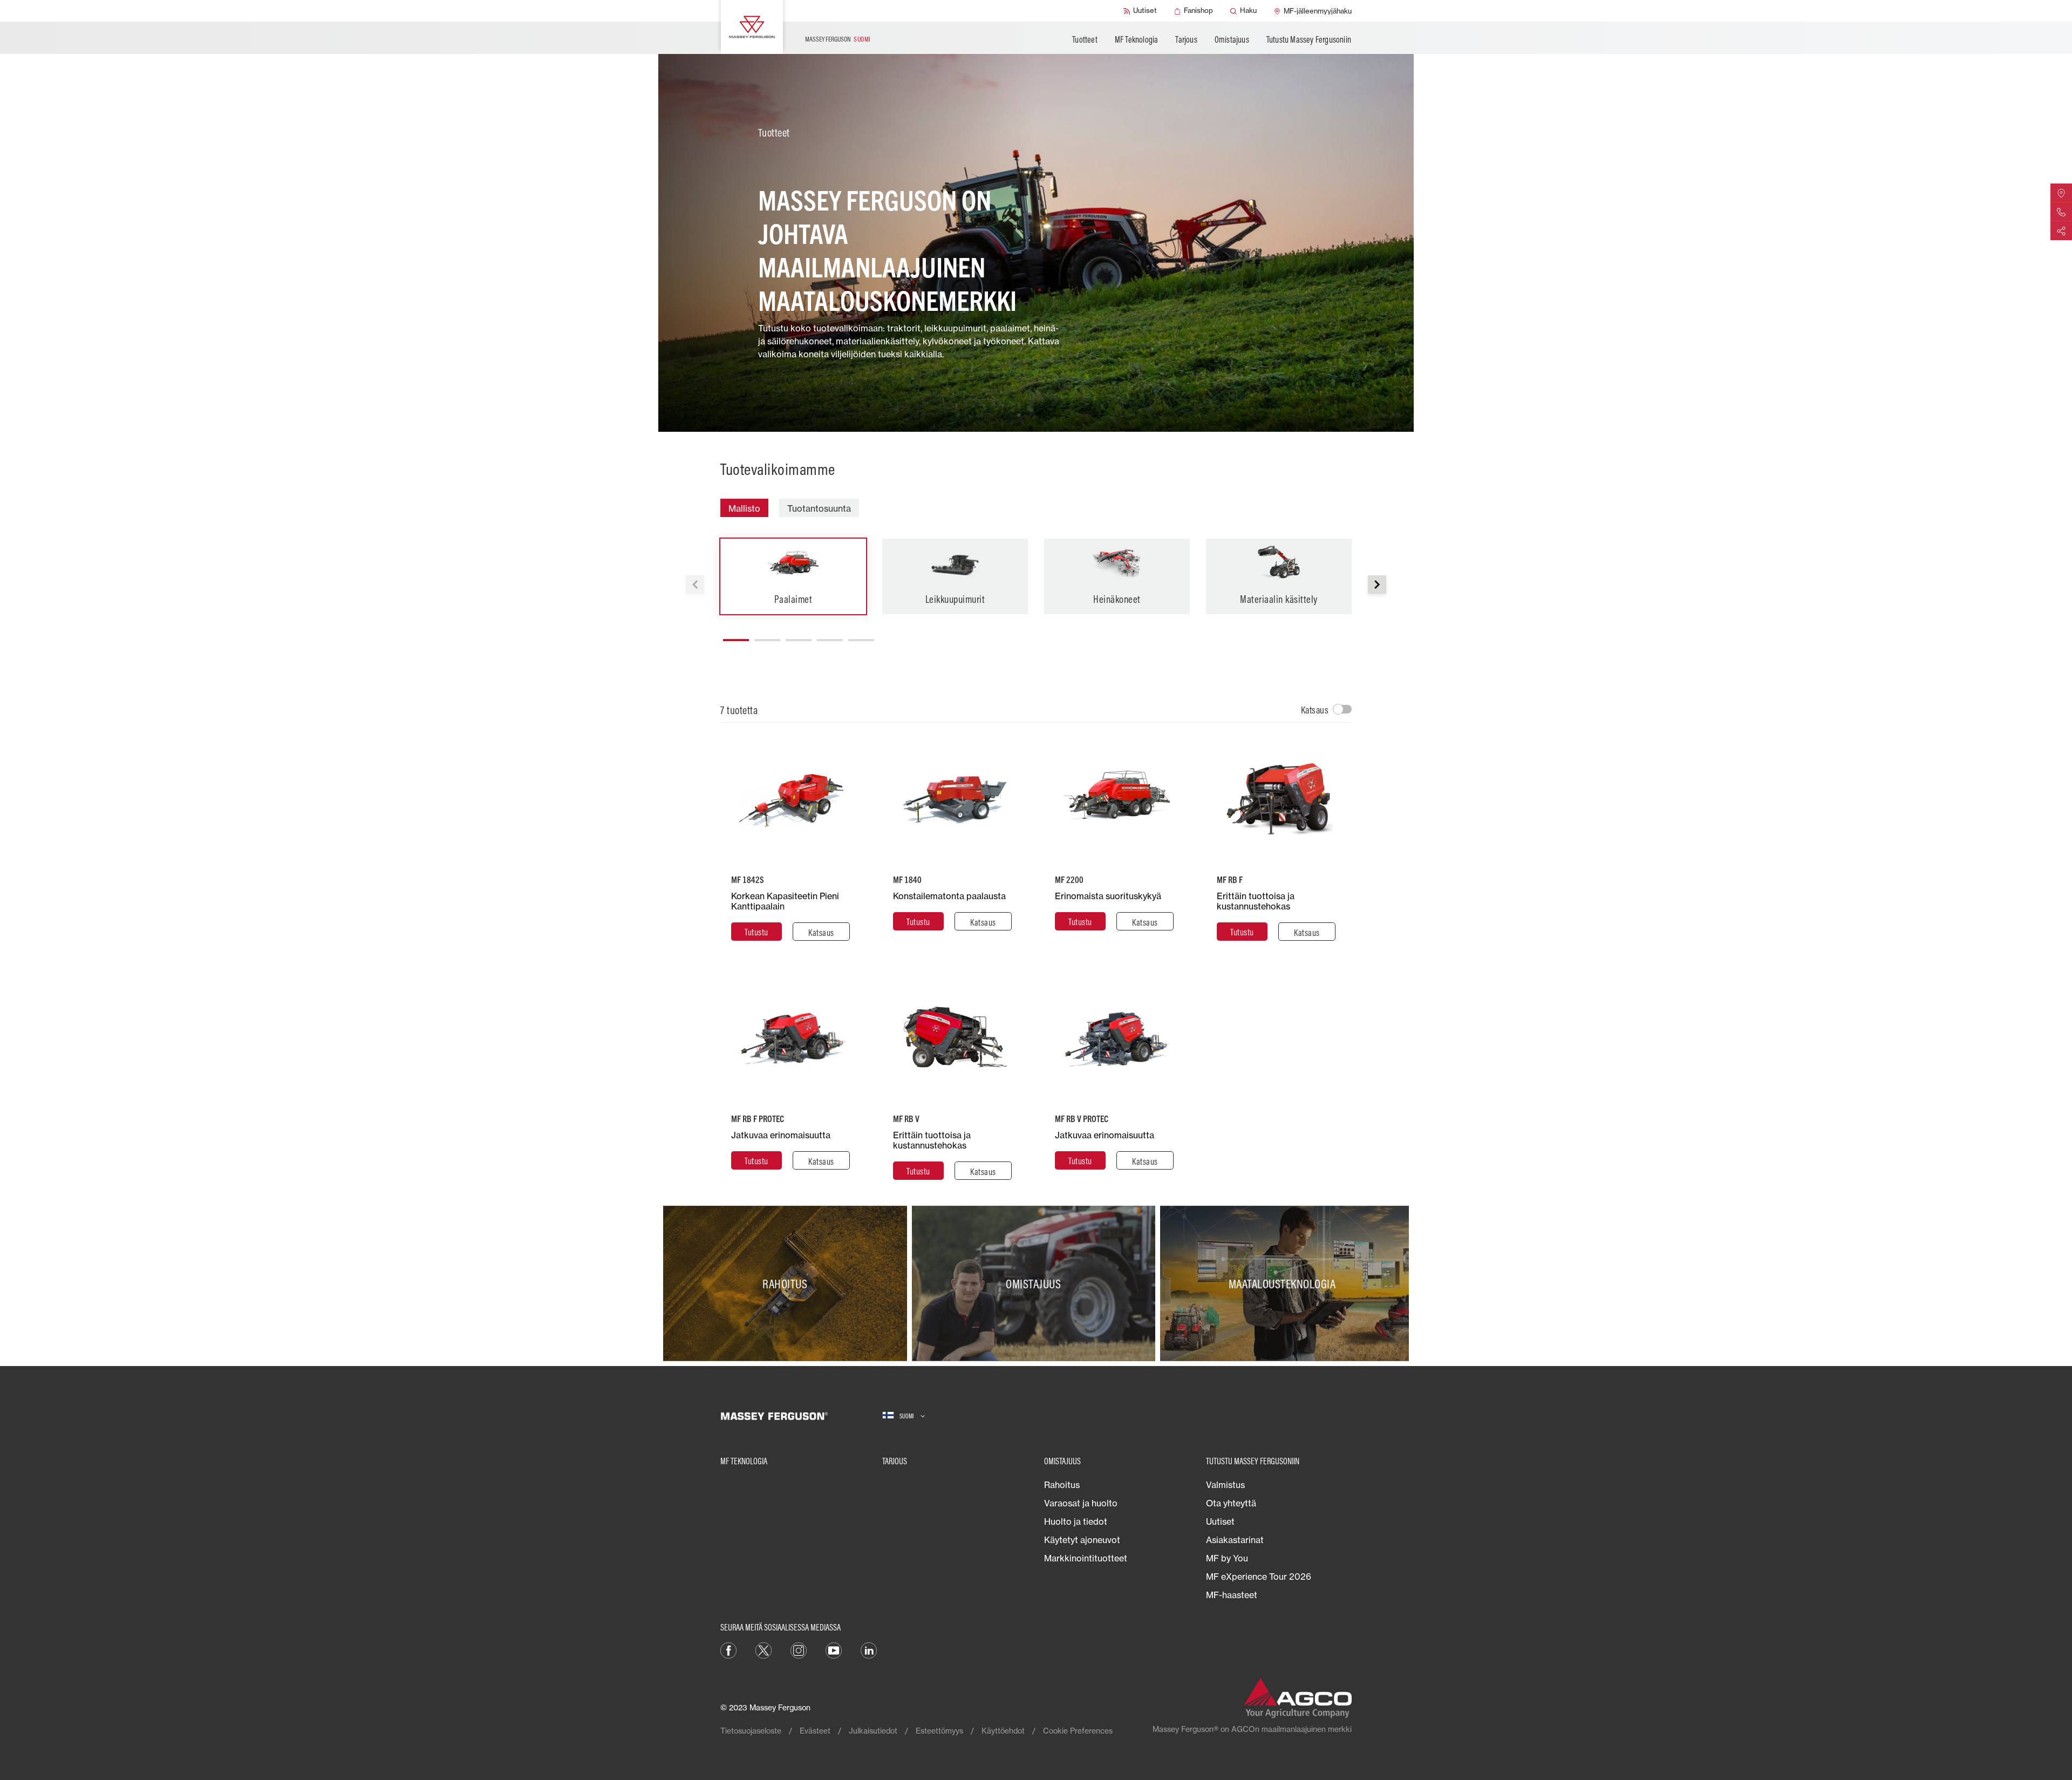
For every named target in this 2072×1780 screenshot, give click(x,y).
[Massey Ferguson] (752, 27)
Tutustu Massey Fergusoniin (1309, 39)
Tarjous (1186, 39)
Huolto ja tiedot (1076, 1521)
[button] (1377, 585)
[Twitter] (764, 1649)
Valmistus (1225, 1485)
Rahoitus (1062, 1485)
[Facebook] (728, 1649)
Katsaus (1315, 710)
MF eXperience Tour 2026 (1259, 1577)
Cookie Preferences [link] (1078, 1731)
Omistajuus (1232, 39)
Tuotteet (1085, 39)
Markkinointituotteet (1086, 1558)
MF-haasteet (1232, 1595)
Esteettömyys (939, 1731)
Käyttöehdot (1003, 1731)
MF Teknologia (1137, 39)
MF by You (1227, 1558)
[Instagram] (799, 1649)
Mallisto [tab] (744, 508)
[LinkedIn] (869, 1649)
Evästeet (815, 1731)
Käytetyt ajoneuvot (1082, 1540)
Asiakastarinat (1235, 1540)
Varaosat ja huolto (1081, 1503)
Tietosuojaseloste (751, 1731)
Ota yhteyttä (1231, 1503)
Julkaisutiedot (873, 1731)
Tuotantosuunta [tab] (819, 508)
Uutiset (1220, 1521)
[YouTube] (834, 1649)
